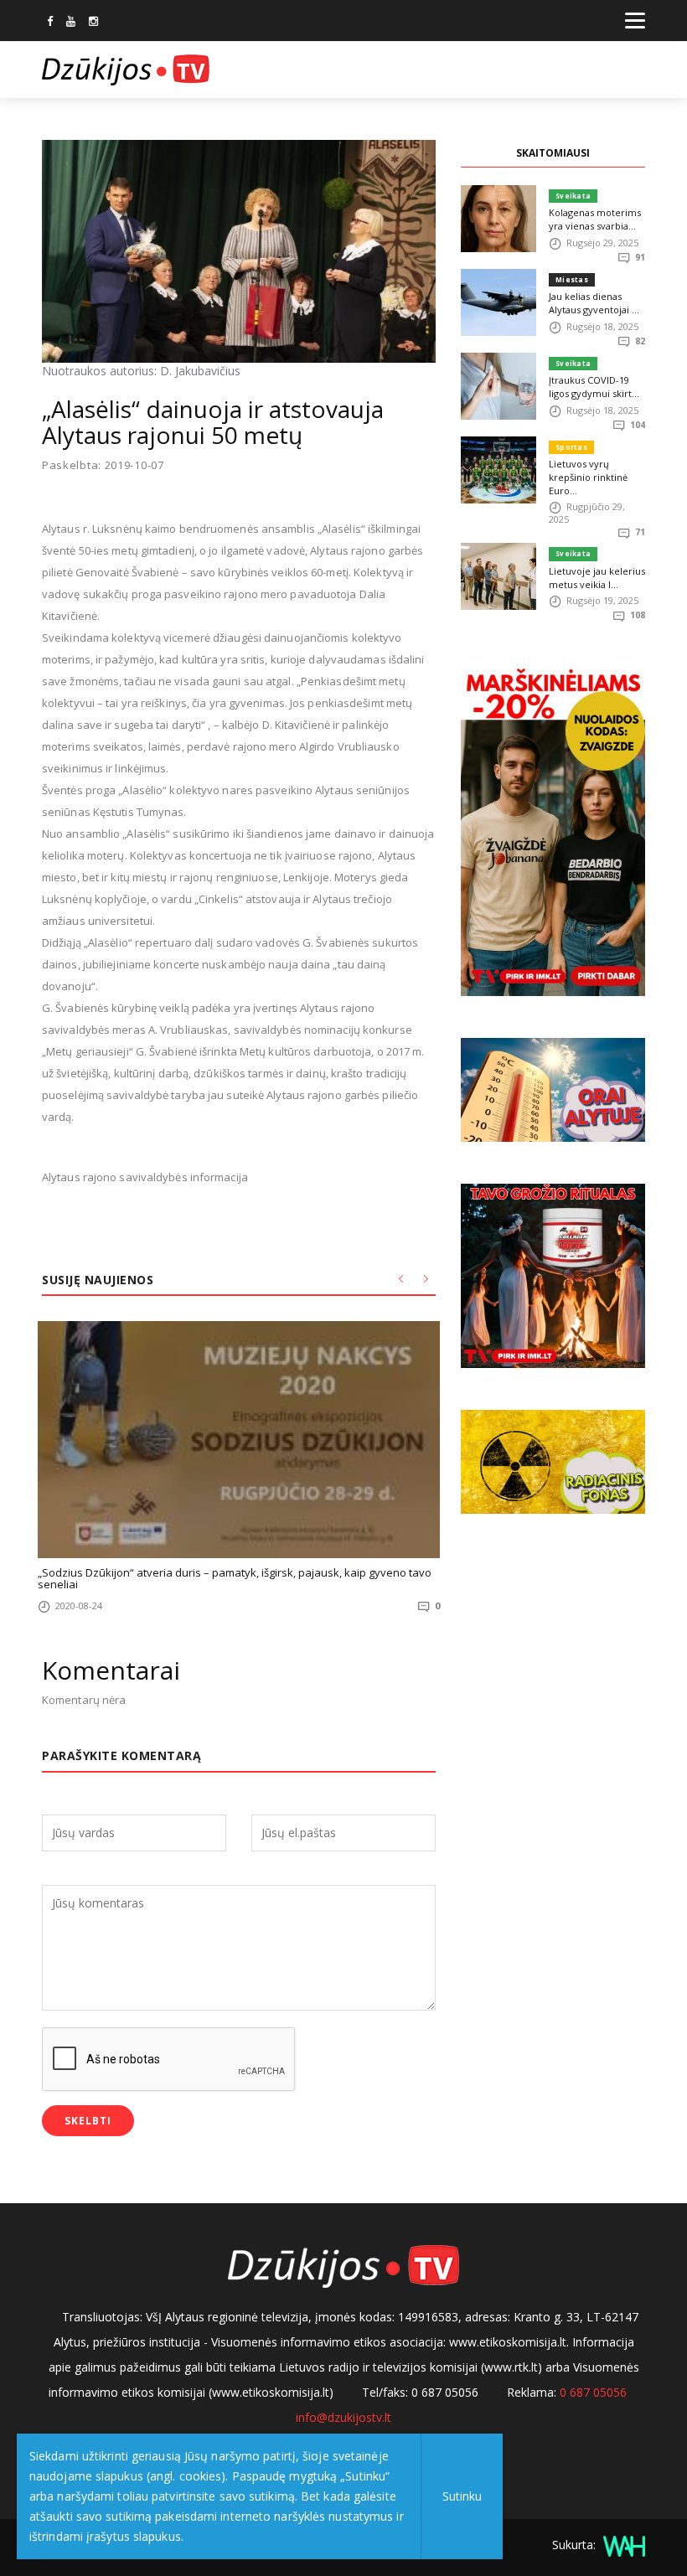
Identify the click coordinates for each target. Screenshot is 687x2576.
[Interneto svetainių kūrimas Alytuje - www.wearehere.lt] (622, 2545)
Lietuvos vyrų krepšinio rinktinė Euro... (588, 477)
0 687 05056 (593, 2392)
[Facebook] (50, 23)
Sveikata (573, 196)
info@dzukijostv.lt (343, 2417)
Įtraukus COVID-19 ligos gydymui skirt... (594, 387)
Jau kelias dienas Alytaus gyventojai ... (594, 303)
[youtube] (71, 23)
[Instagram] (93, 23)
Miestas (572, 279)
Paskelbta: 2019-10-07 (103, 465)
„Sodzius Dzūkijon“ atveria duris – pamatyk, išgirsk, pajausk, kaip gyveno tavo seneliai (235, 1578)
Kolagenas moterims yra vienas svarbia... (595, 219)
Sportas (571, 447)
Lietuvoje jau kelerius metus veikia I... (597, 578)
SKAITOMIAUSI (553, 153)
